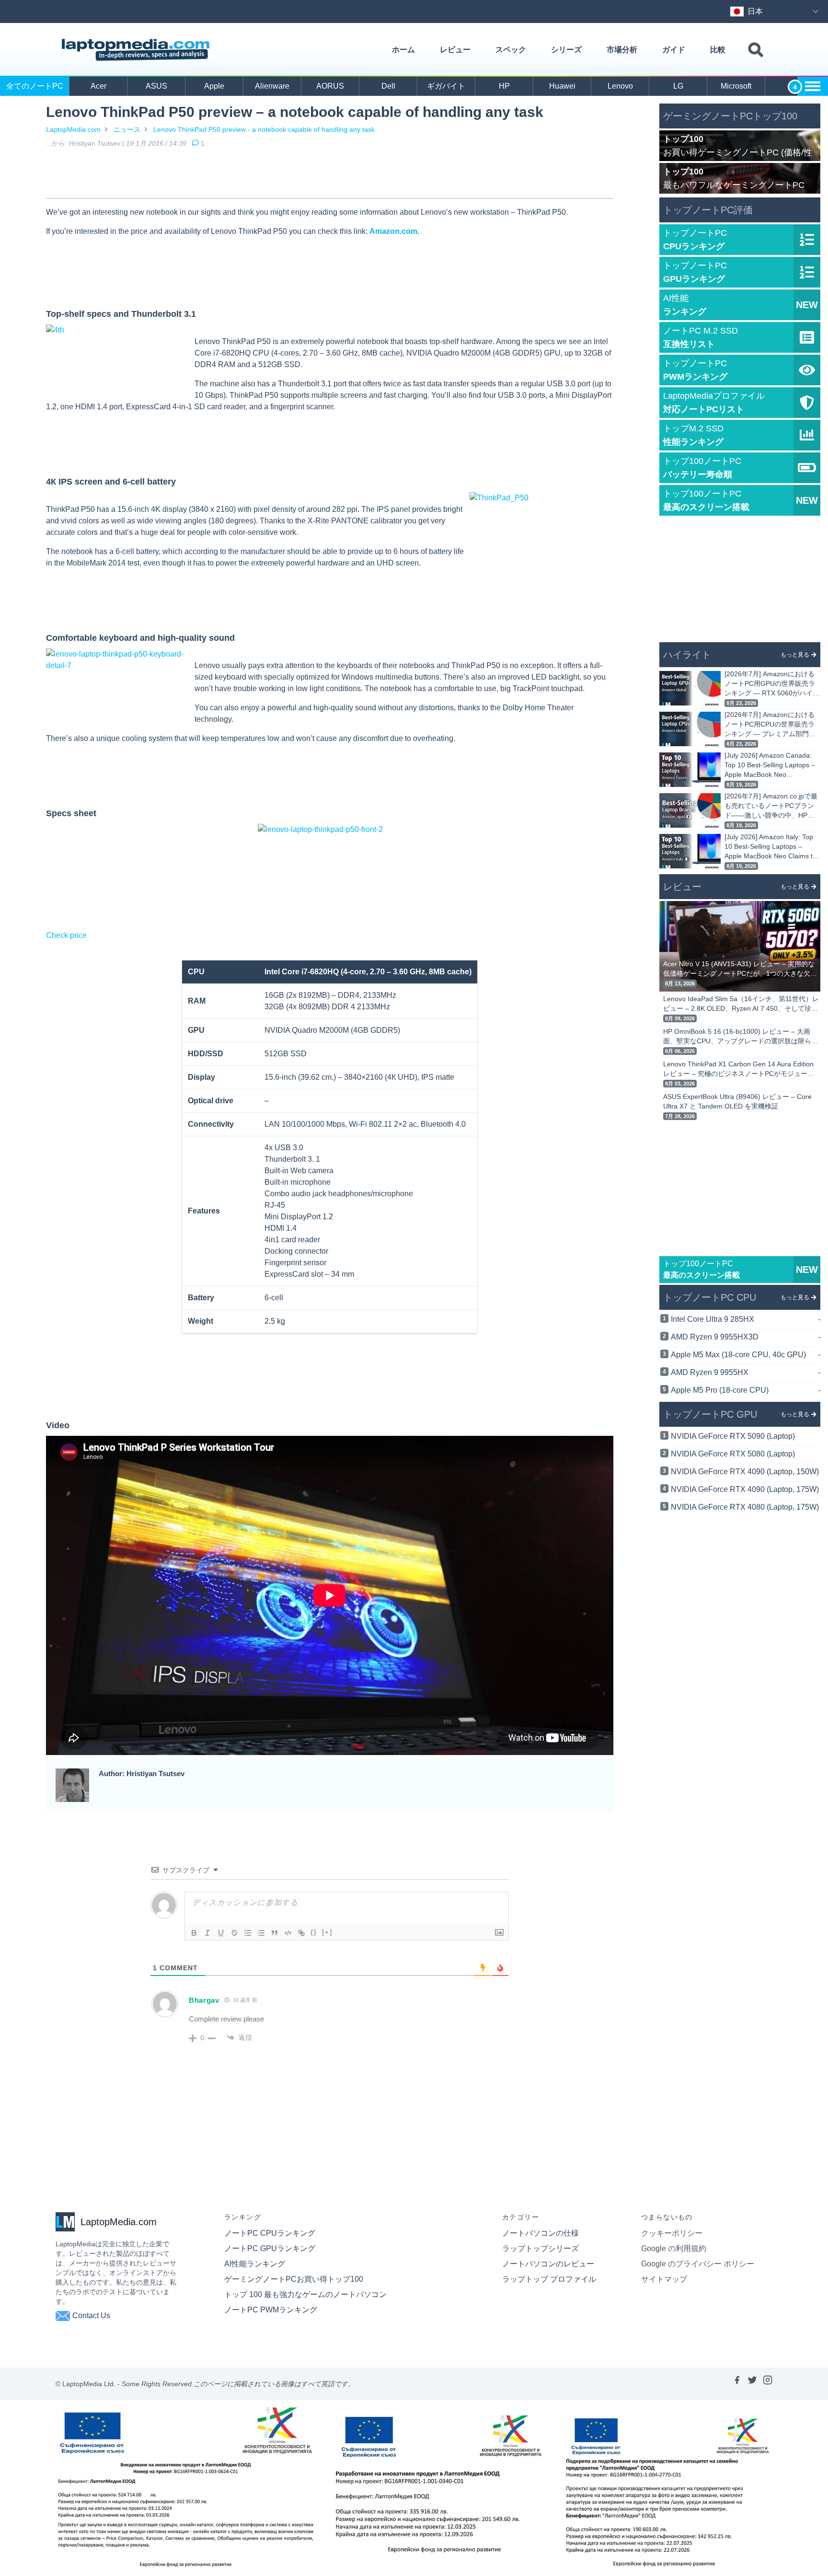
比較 (718, 50)
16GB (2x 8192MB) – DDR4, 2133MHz (330, 995)
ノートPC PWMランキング (271, 2310)
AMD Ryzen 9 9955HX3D (746, 1337)
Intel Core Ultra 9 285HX (746, 1319)
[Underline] (221, 1933)
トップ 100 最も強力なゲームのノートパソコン (305, 2294)
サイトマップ (664, 2279)
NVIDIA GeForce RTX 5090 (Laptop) (733, 1436)
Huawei (562, 86)
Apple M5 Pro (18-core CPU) (746, 1390)
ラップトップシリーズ (540, 2248)
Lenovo (620, 86)
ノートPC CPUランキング (270, 2233)
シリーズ (566, 50)
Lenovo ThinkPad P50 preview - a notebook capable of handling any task (264, 129)
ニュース (127, 129)
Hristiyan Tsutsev (95, 143)
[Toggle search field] (756, 50)
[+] (327, 1932)
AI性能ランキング (255, 2264)
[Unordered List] (261, 1933)
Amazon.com (393, 231)
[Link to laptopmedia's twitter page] (752, 2384)
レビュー (455, 50)
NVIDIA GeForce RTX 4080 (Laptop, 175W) (745, 1507)
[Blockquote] (275, 1933)
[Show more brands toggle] (813, 86)
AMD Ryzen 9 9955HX (746, 1372)
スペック (511, 50)
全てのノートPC (35, 86)
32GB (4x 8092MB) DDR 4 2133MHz (327, 1007)
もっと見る (795, 655)
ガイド (674, 50)
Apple (214, 86)
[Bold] (194, 1933)
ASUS (156, 86)
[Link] (301, 1933)
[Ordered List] (248, 1933)
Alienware (272, 86)
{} (314, 1932)
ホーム (403, 50)
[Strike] (234, 1933)
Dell (388, 86)
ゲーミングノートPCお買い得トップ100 (294, 2279)
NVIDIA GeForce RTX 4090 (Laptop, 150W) (745, 1472)
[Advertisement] (330, 175)
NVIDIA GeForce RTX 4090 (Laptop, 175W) (745, 1489)
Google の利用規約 (674, 2248)
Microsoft (736, 86)
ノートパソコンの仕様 (540, 2233)
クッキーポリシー (672, 2233)
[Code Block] (288, 1933)
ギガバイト (446, 86)
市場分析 (622, 50)
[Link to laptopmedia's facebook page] (737, 2384)
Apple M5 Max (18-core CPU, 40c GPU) (746, 1355)
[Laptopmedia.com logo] (137, 50)
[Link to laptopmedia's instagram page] (768, 2384)
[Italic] (207, 1933)
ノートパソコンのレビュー (548, 2264)
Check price (66, 935)
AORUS (330, 86)
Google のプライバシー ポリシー (698, 2264)
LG (678, 86)
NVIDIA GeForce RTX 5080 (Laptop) (733, 1454)
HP (504, 86)
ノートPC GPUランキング (270, 2248)
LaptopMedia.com (73, 129)
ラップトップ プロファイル (549, 2279)
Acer (98, 86)
